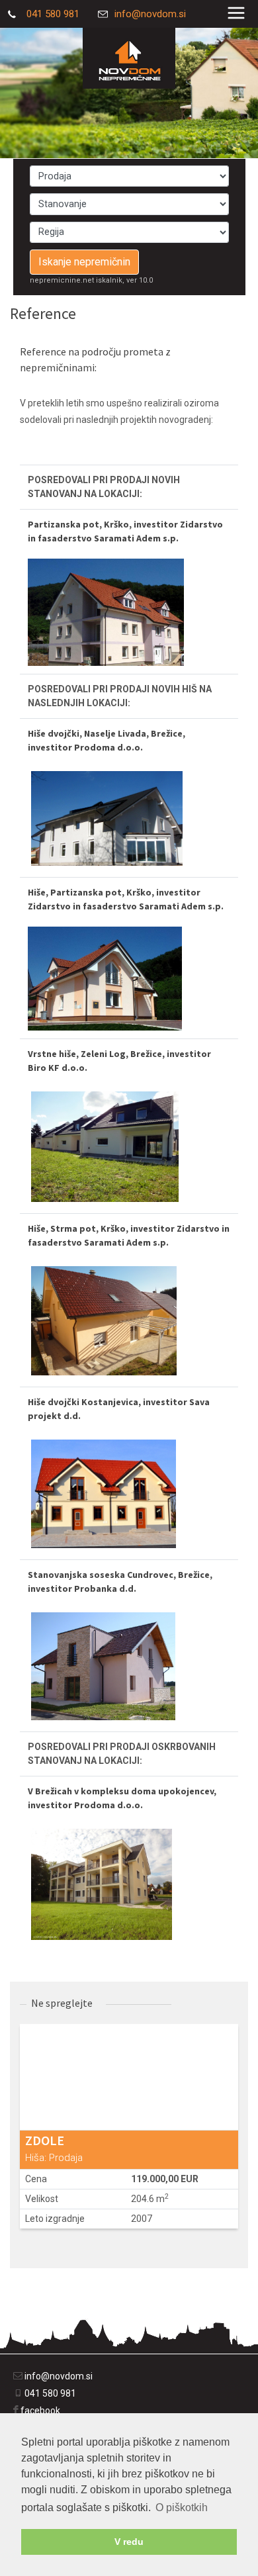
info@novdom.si (150, 14)
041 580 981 (52, 14)
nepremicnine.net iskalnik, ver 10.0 (91, 280)
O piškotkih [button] (182, 2507)
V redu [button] (129, 2542)
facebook (40, 2411)
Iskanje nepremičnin (84, 262)
